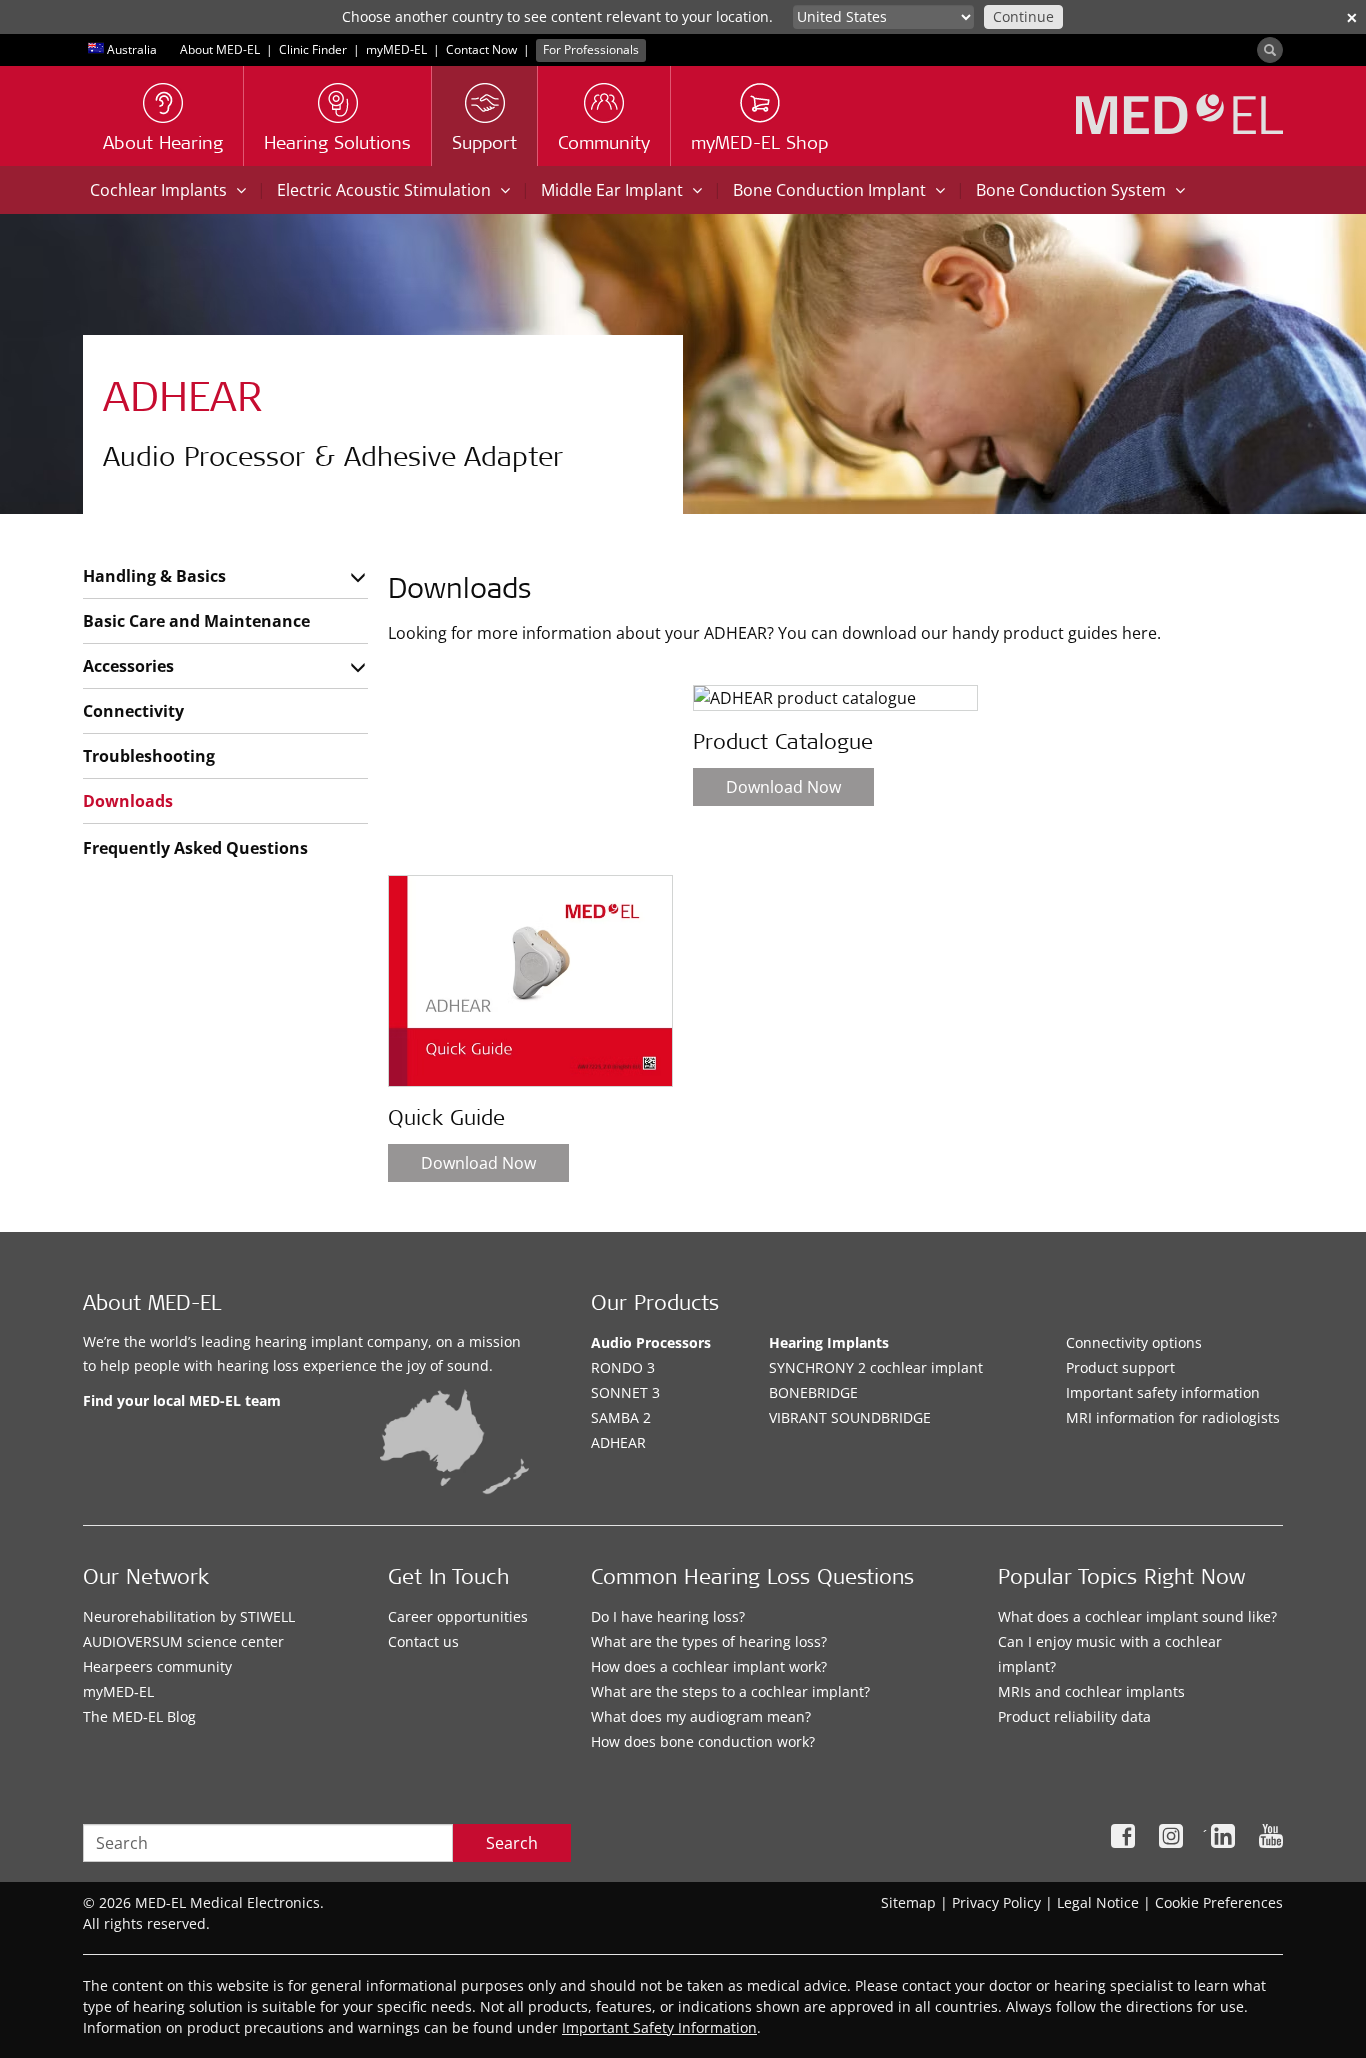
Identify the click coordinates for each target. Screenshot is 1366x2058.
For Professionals (591, 49)
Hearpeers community (157, 1666)
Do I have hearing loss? (668, 1616)
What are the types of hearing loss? (709, 1641)
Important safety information (1163, 1392)
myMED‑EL (396, 49)
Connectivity (133, 711)
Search (512, 1843)
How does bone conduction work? (703, 1741)
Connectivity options (1134, 1342)
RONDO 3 (623, 1367)
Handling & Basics (154, 576)
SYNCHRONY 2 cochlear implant (876, 1367)
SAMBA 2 (621, 1417)
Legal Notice (1098, 1902)
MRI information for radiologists (1173, 1417)
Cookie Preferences (1219, 1902)
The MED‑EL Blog (139, 1716)
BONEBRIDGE (813, 1392)
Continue (1023, 16)
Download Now (478, 1163)
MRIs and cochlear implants (1091, 1691)
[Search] (1270, 50)
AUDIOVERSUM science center (183, 1641)
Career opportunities (458, 1616)
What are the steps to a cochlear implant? (730, 1691)
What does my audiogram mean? (701, 1716)
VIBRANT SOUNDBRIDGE (850, 1417)
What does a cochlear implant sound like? (1137, 1616)
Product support (1120, 1367)
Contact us (423, 1641)
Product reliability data (1074, 1716)
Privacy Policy (996, 1902)
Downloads (128, 801)
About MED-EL (220, 49)
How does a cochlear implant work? (709, 1666)
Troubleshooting (149, 756)
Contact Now (481, 49)
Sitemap (908, 1902)
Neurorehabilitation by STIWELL (189, 1616)
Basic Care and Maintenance (196, 621)
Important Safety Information (659, 2027)
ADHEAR (618, 1442)
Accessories (128, 666)
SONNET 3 (625, 1392)
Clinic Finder (313, 49)
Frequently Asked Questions (195, 848)
